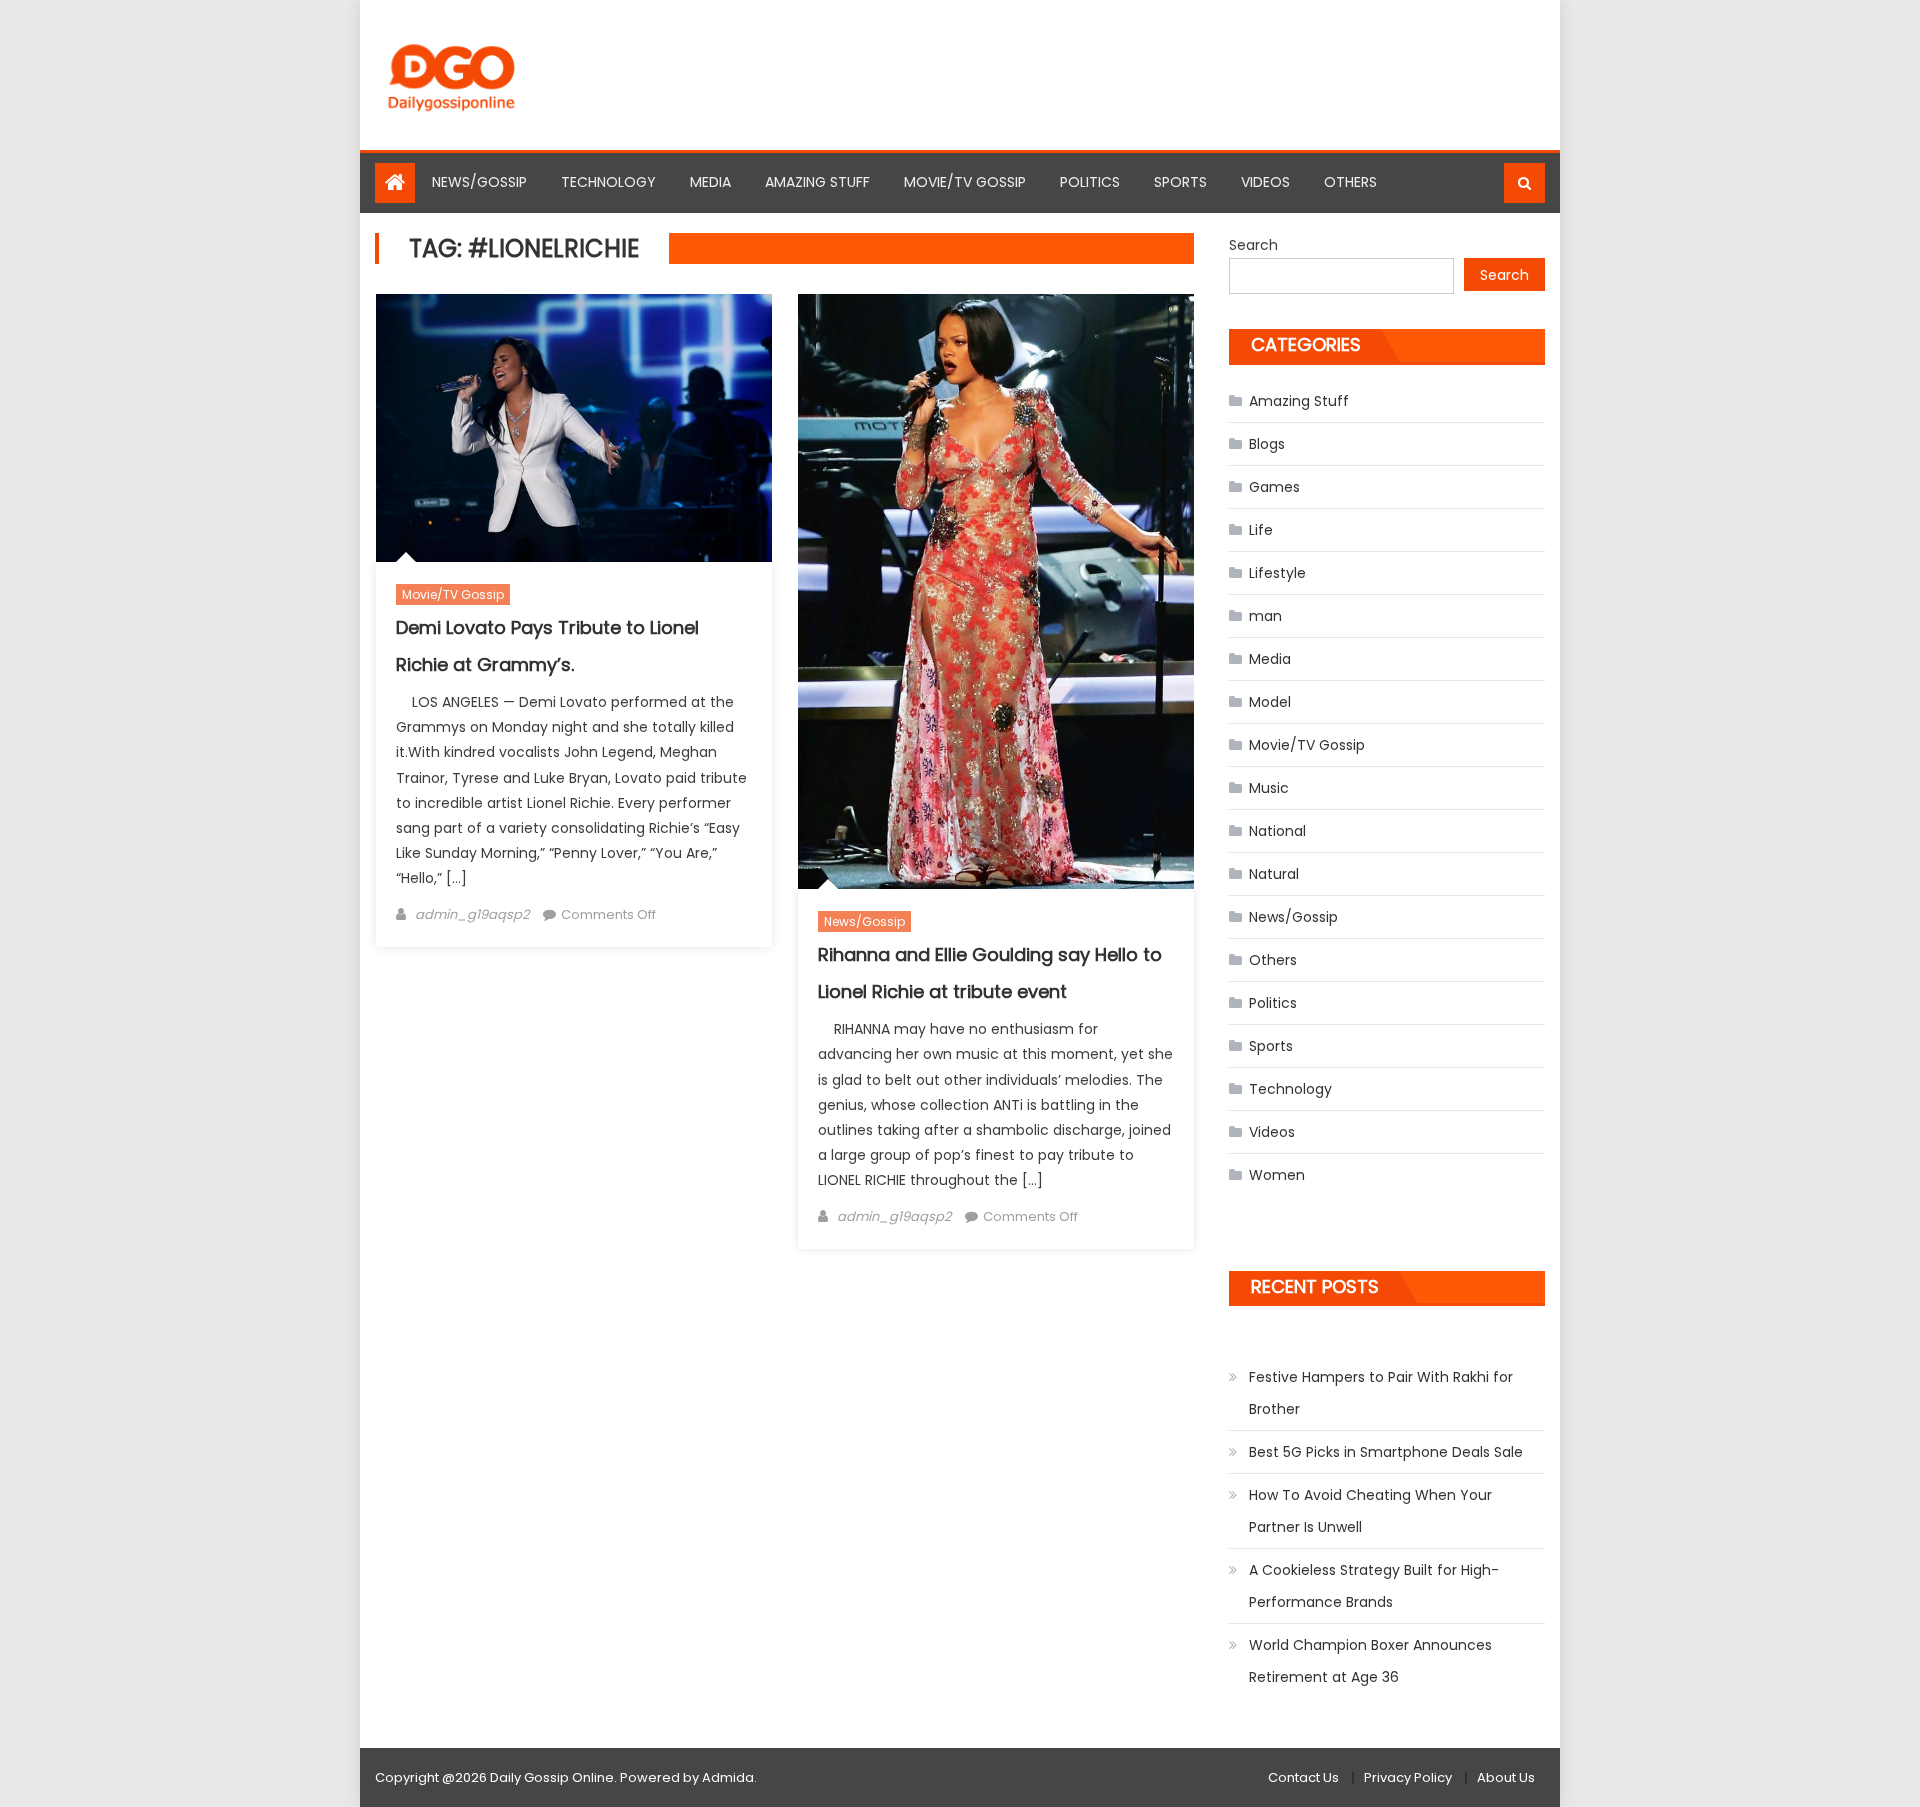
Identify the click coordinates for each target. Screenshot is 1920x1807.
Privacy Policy (1408, 1777)
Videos (1265, 182)
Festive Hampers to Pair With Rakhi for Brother (1381, 1393)
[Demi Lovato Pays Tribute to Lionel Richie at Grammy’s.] (574, 428)
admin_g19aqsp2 (472, 914)
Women (1277, 1175)
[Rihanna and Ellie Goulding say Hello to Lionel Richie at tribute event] (996, 591)
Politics (1090, 182)
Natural (1274, 874)
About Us (1506, 1777)
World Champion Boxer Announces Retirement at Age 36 (1370, 1661)
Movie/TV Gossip (965, 182)
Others (1350, 182)
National (1277, 831)
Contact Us (1303, 1777)
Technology (608, 182)
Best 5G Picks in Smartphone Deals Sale (1386, 1452)
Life (1261, 530)
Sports (1180, 182)
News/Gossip (479, 182)
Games (1274, 487)
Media (710, 182)
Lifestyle (1277, 573)
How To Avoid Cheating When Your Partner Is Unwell (1370, 1511)
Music (1269, 788)
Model (1270, 702)
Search (1253, 245)
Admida (728, 1777)
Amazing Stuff (817, 182)
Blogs (1267, 444)
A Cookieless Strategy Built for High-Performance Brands (1374, 1586)
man (1265, 616)
